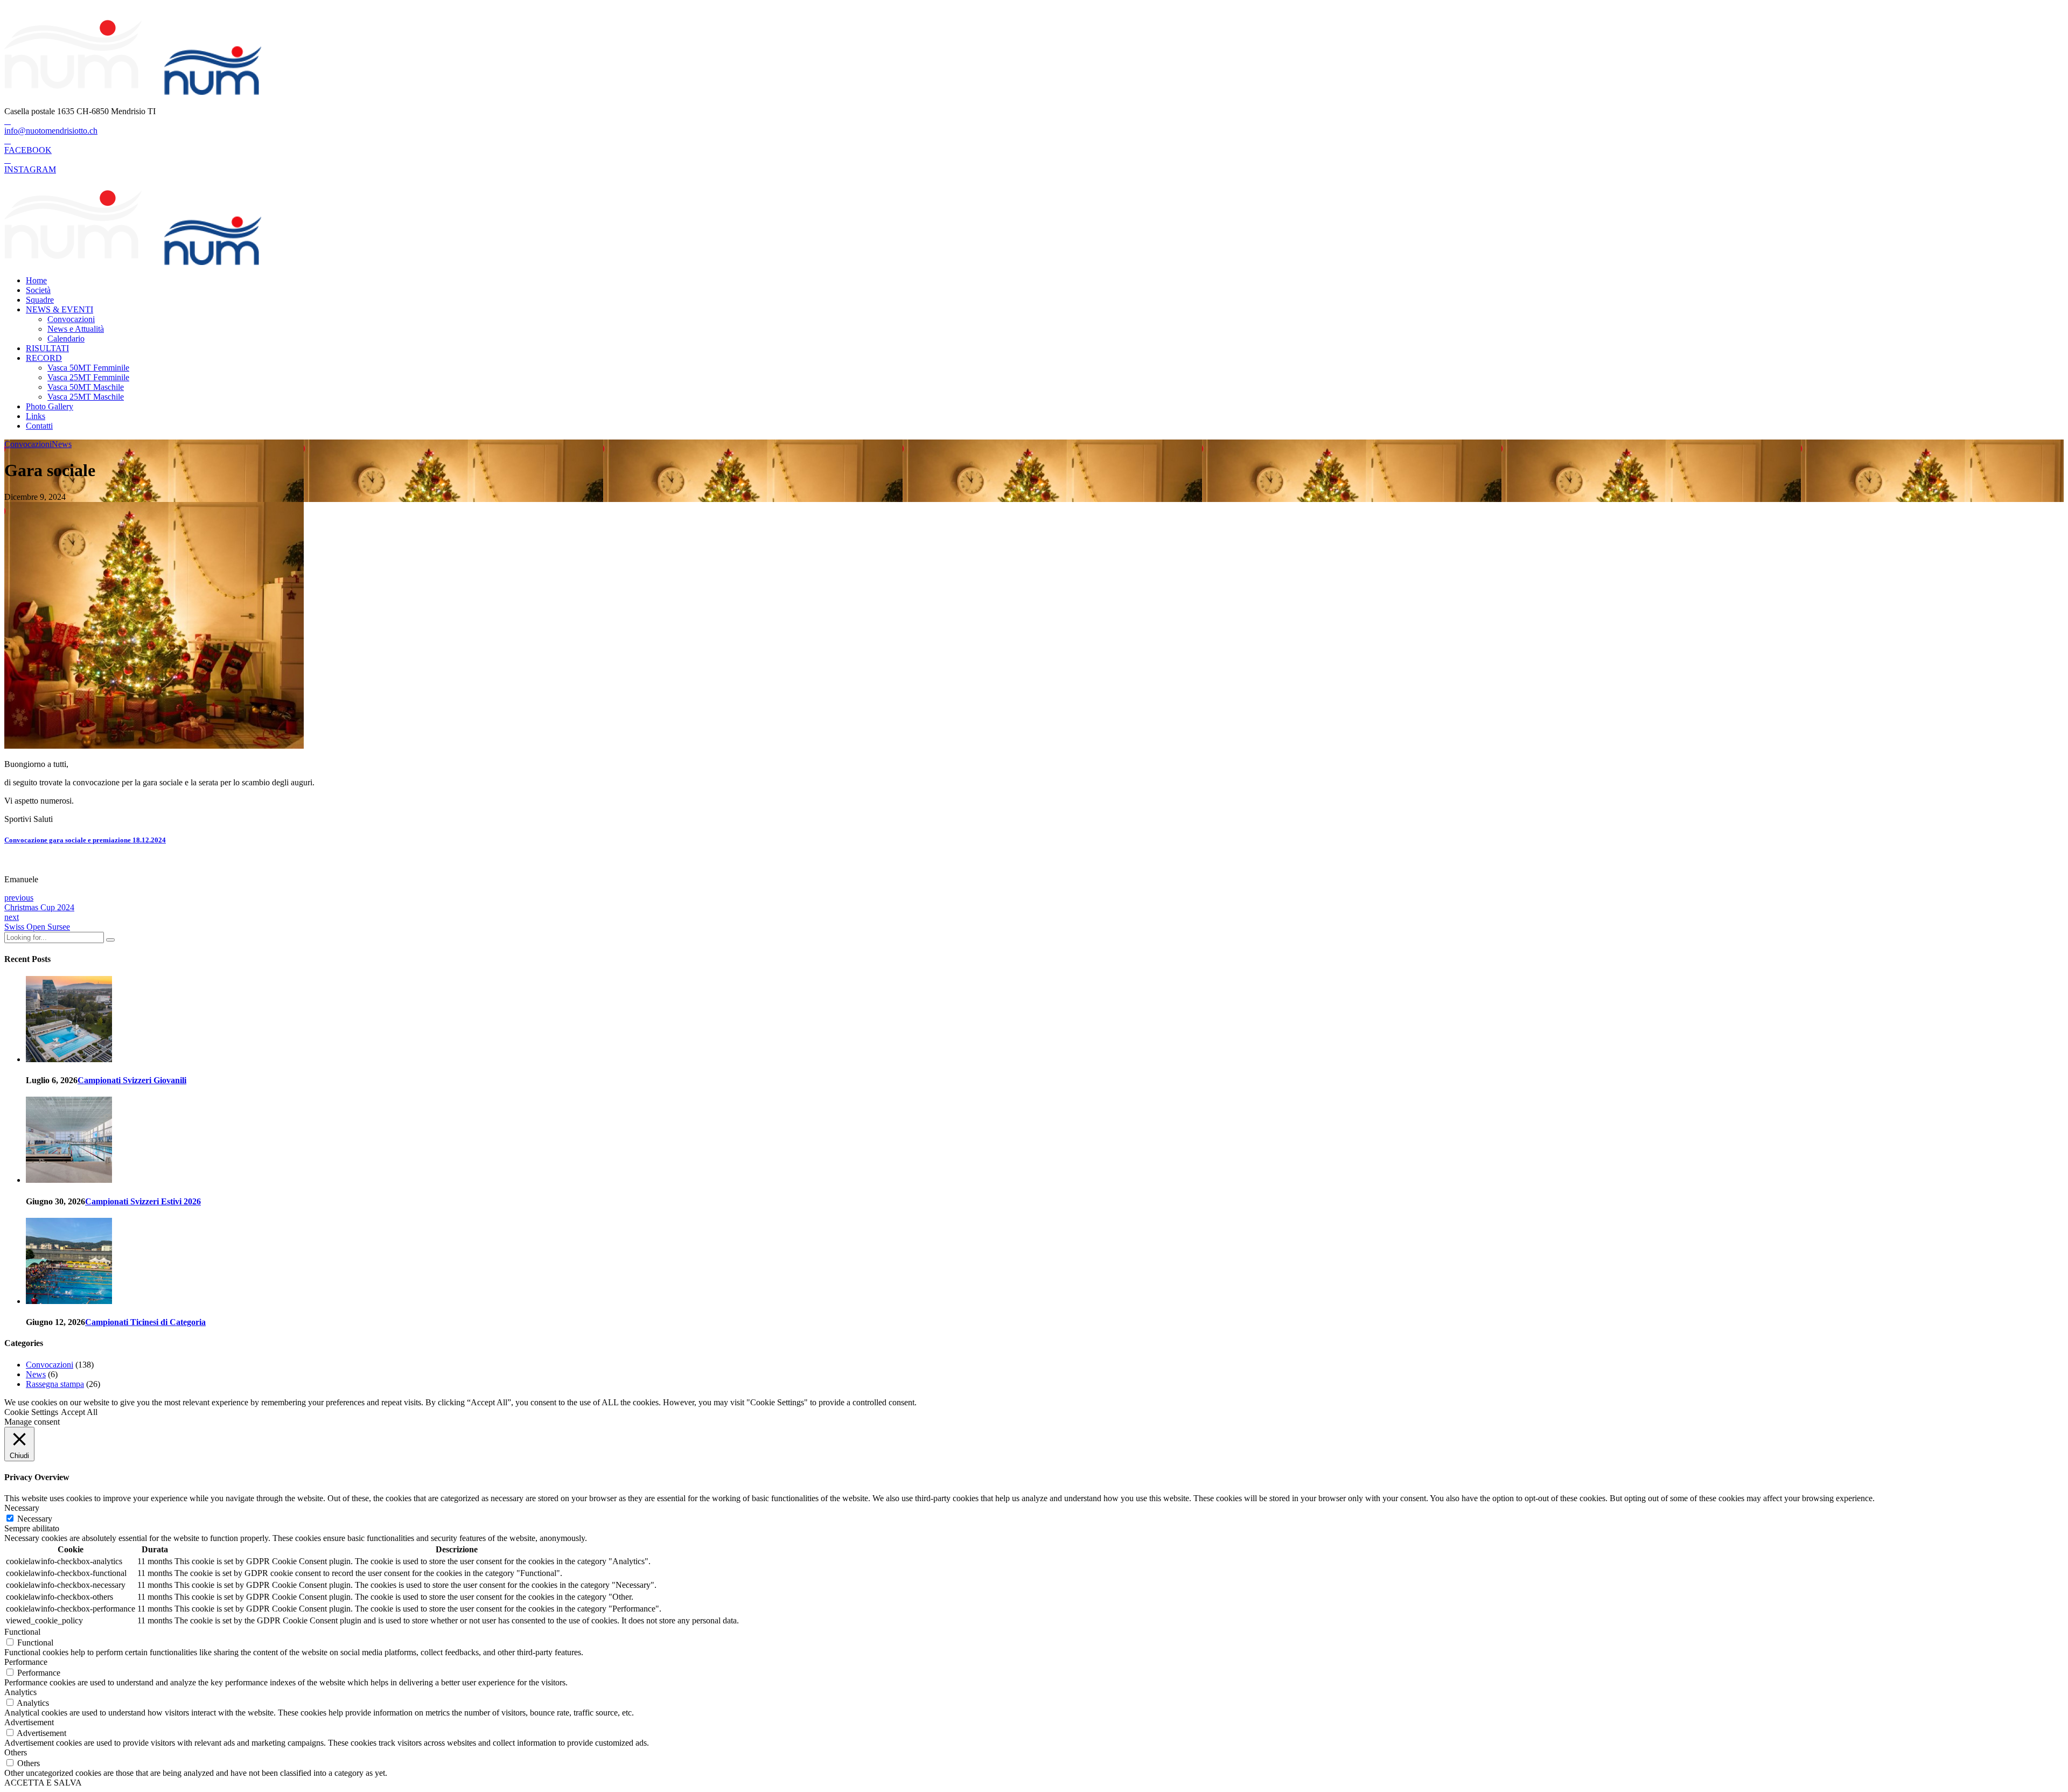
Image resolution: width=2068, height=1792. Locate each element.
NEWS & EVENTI (60, 309)
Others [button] (16, 1752)
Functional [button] (22, 1632)
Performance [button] (26, 1662)
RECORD (44, 358)
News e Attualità (76, 329)
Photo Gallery (50, 406)
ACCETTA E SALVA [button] (43, 1783)
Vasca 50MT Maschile (86, 387)
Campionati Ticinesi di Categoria (145, 1322)
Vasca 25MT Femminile (88, 377)
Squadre (40, 300)
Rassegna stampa (55, 1384)
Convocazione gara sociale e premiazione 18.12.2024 (85, 840)
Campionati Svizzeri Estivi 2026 (143, 1201)
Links (36, 416)
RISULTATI (47, 348)
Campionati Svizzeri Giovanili (132, 1080)
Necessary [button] (22, 1508)
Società (38, 290)
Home (36, 280)
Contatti (39, 426)
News (62, 444)
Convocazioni (71, 319)
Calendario (66, 339)
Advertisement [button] (29, 1722)
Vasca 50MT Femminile (88, 368)
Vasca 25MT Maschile (86, 397)
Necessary (35, 1519)
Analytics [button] (20, 1692)
